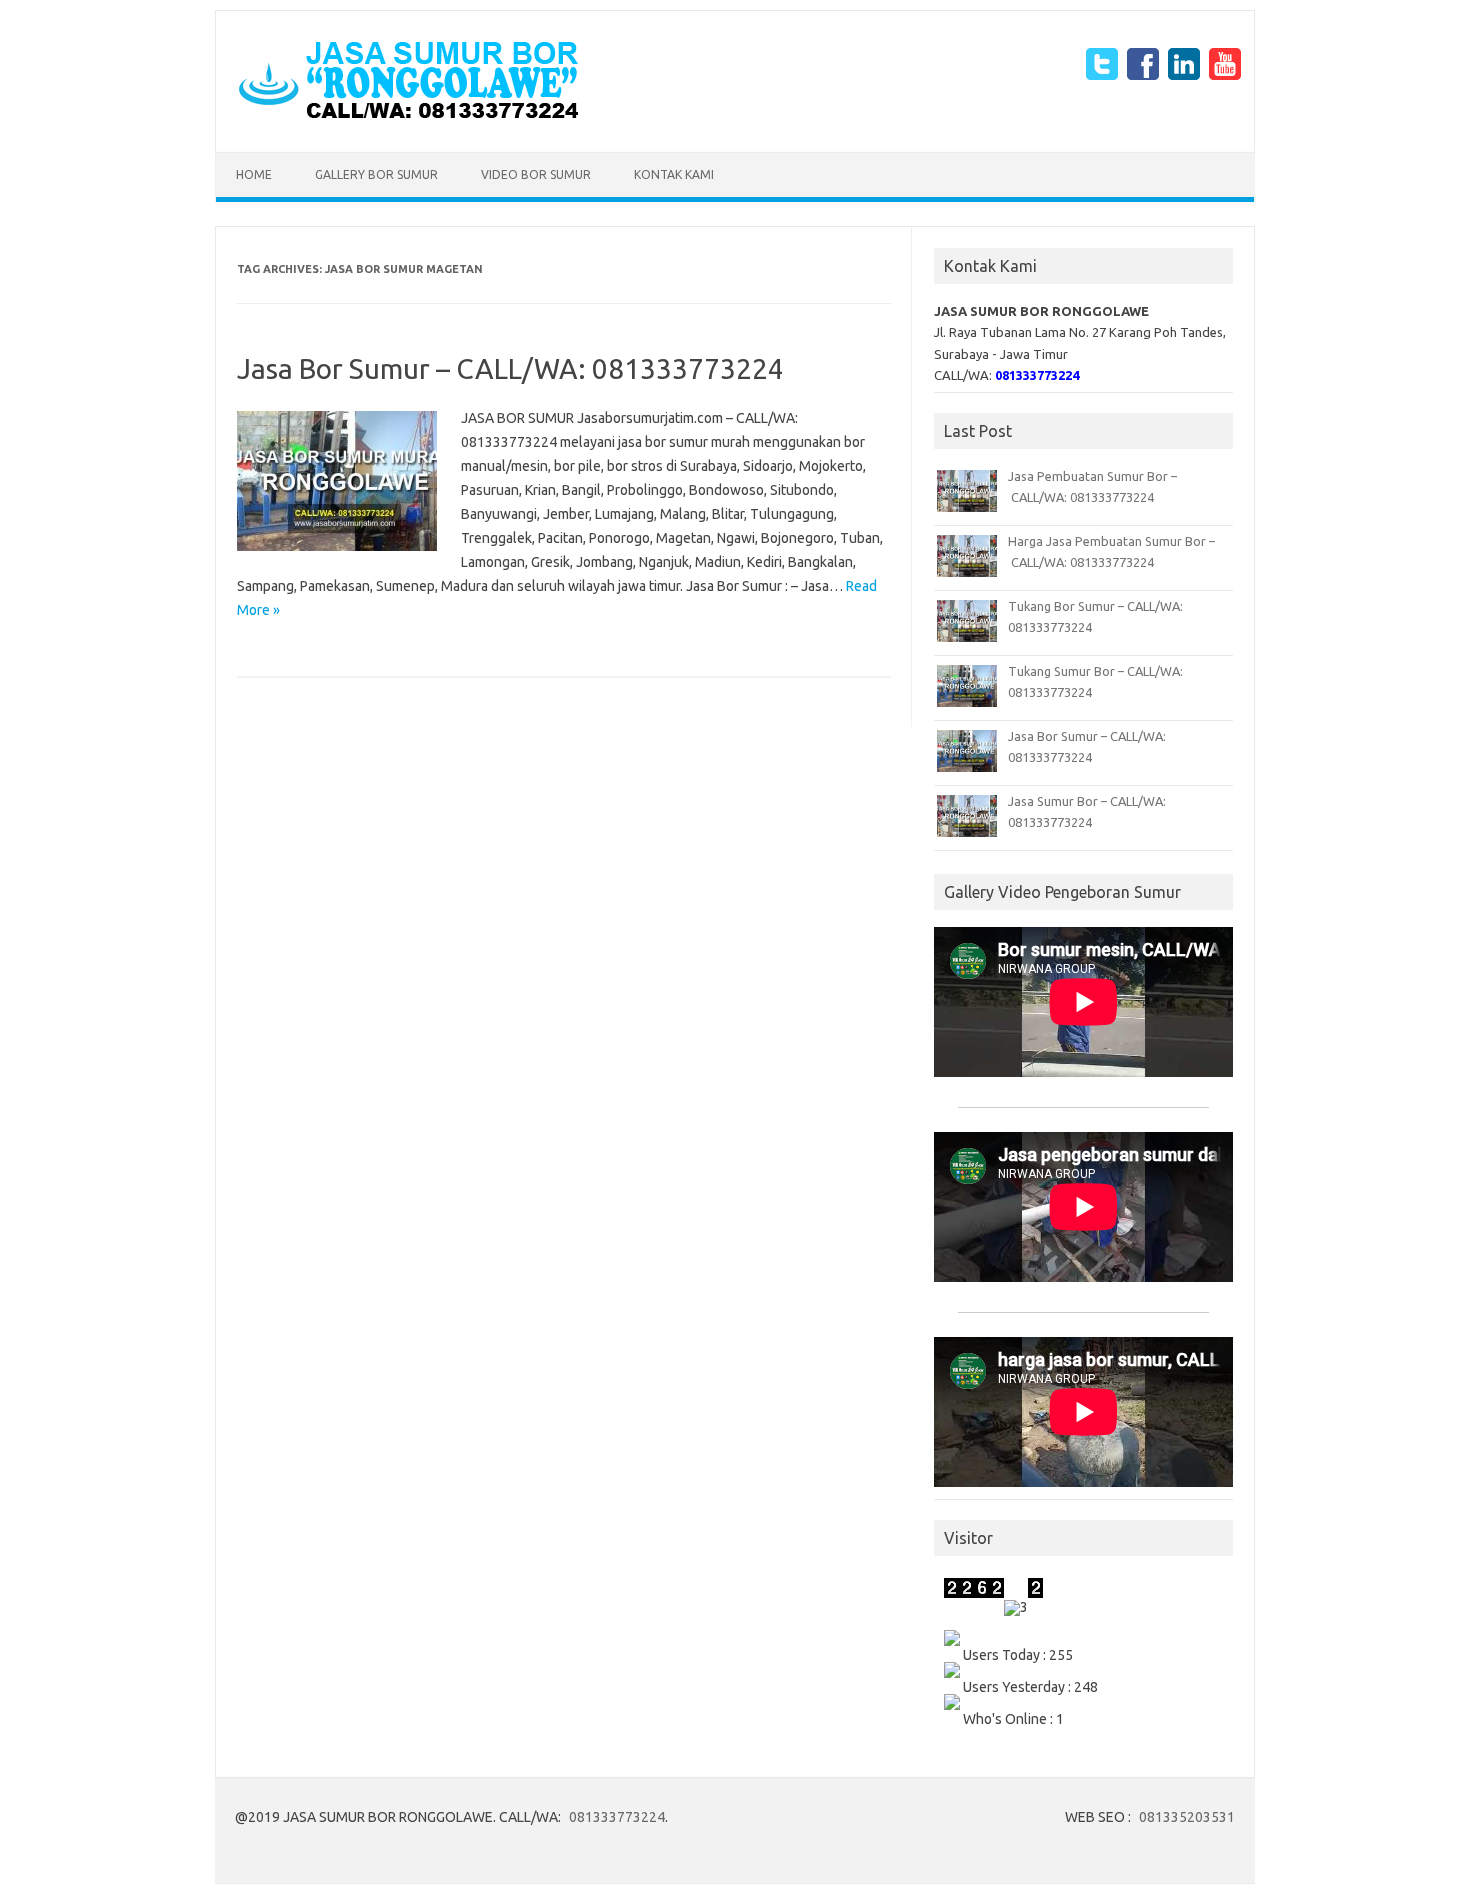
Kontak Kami (674, 174)
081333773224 (617, 1817)
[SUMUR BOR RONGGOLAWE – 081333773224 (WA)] (408, 118)
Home (254, 174)
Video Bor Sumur (536, 174)
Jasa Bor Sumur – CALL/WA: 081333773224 (510, 368)
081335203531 (1187, 1817)
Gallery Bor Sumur (376, 174)
